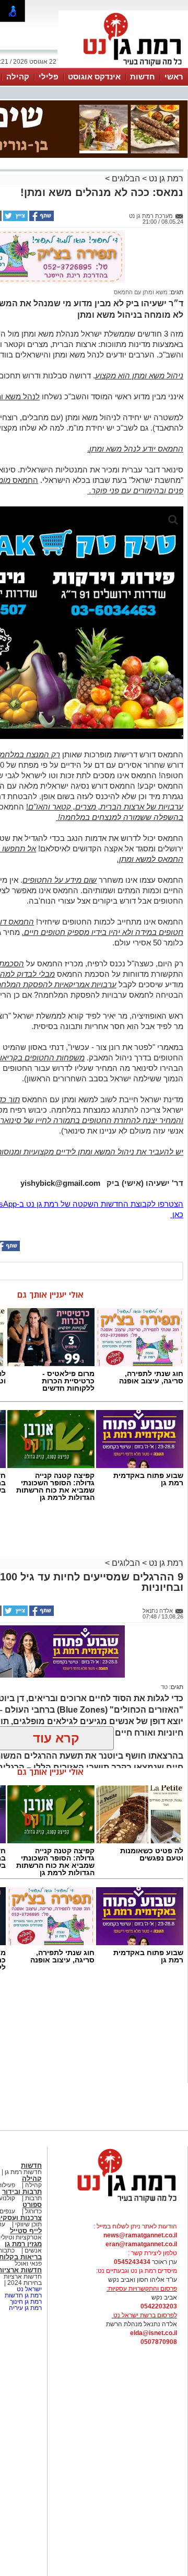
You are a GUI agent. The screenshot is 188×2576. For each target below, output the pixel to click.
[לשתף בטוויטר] (15, 219)
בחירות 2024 (25, 2283)
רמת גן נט (165, 178)
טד (164, 1687)
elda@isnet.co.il (154, 2333)
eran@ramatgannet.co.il (141, 2244)
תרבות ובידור (22, 2192)
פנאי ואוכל (28, 2263)
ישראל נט (28, 2289)
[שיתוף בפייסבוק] (41, 219)
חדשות (143, 77)
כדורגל (33, 2211)
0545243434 (132, 2262)
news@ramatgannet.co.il (140, 2235)
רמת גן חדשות (22, 2295)
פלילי (49, 77)
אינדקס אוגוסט (94, 77)
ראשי (174, 77)
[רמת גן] (123, 67)
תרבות (33, 2198)
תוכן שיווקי (28, 2224)
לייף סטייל (26, 2231)
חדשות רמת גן (22, 2172)
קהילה (18, 77)
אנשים (33, 2250)
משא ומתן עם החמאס (141, 292)
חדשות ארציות (23, 2277)
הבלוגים (126, 178)
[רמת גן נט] (118, 2203)
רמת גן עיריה (25, 2308)
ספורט (32, 2205)
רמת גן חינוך (25, 2302)
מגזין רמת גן (23, 2244)
